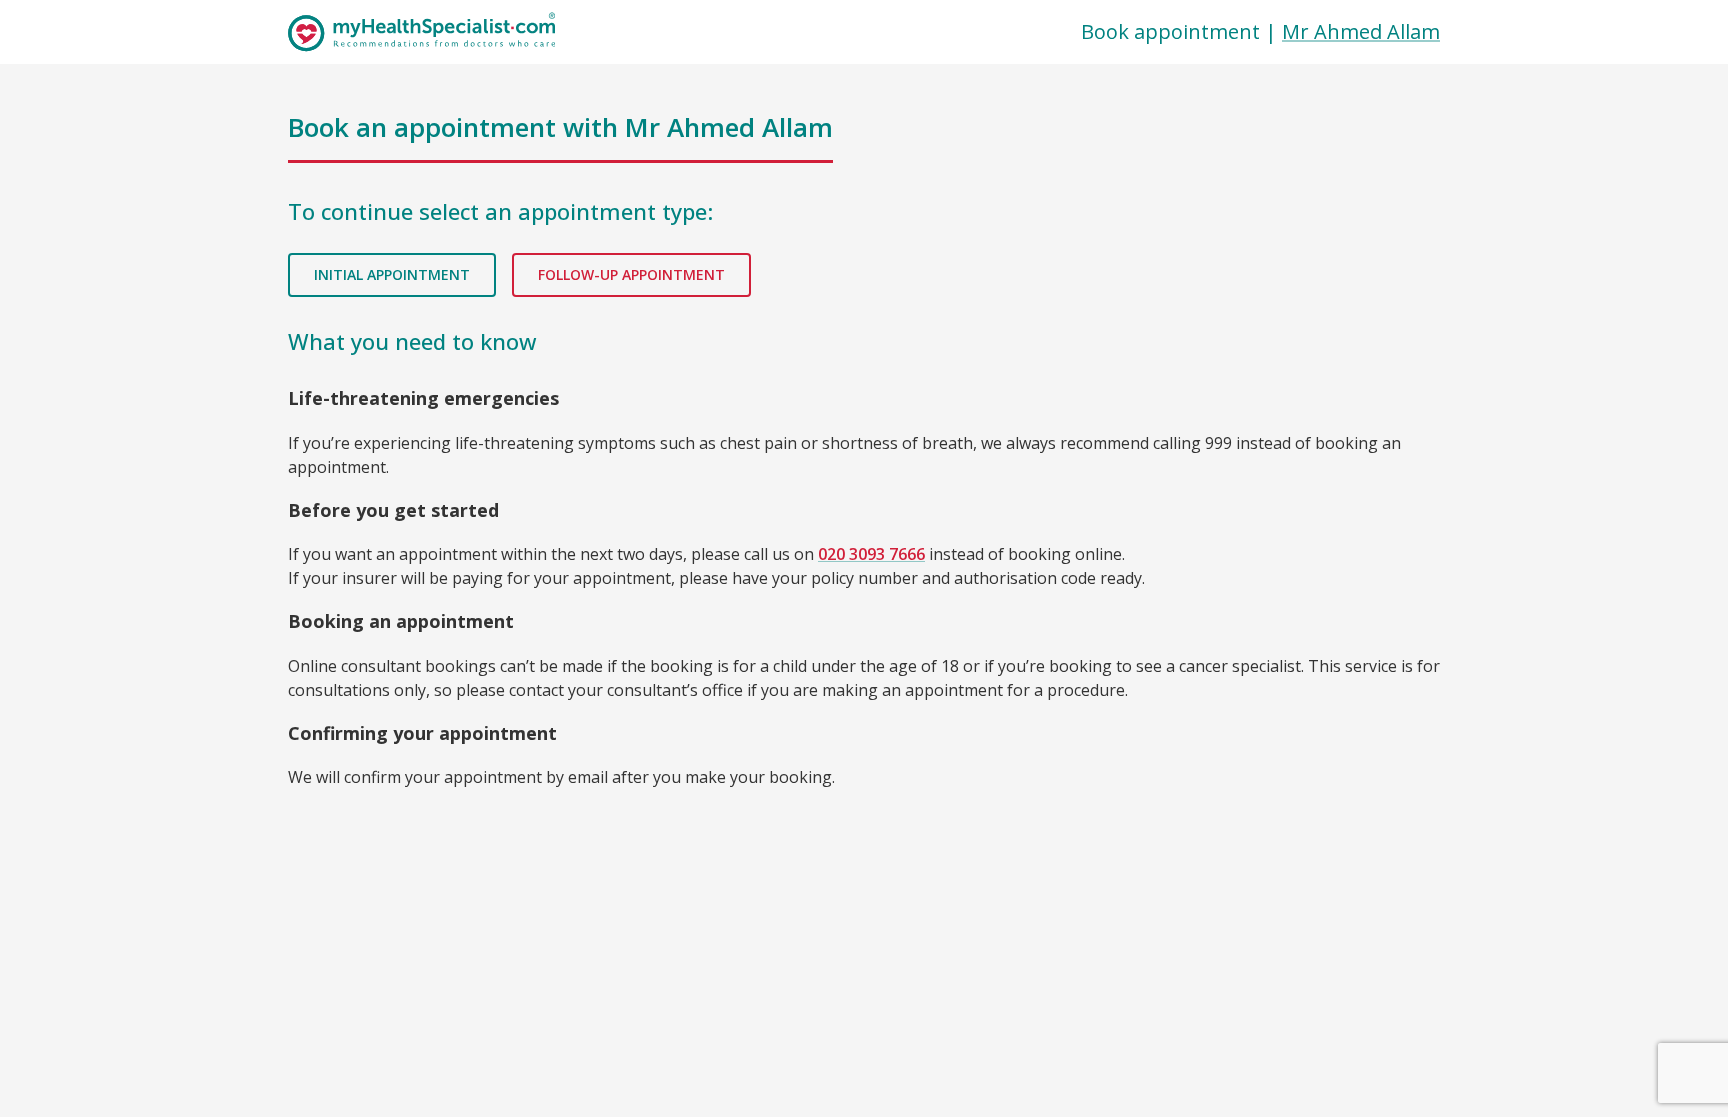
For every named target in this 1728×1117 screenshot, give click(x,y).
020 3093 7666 (871, 554)
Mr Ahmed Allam (1361, 31)
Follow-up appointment (631, 274)
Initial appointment (392, 274)
